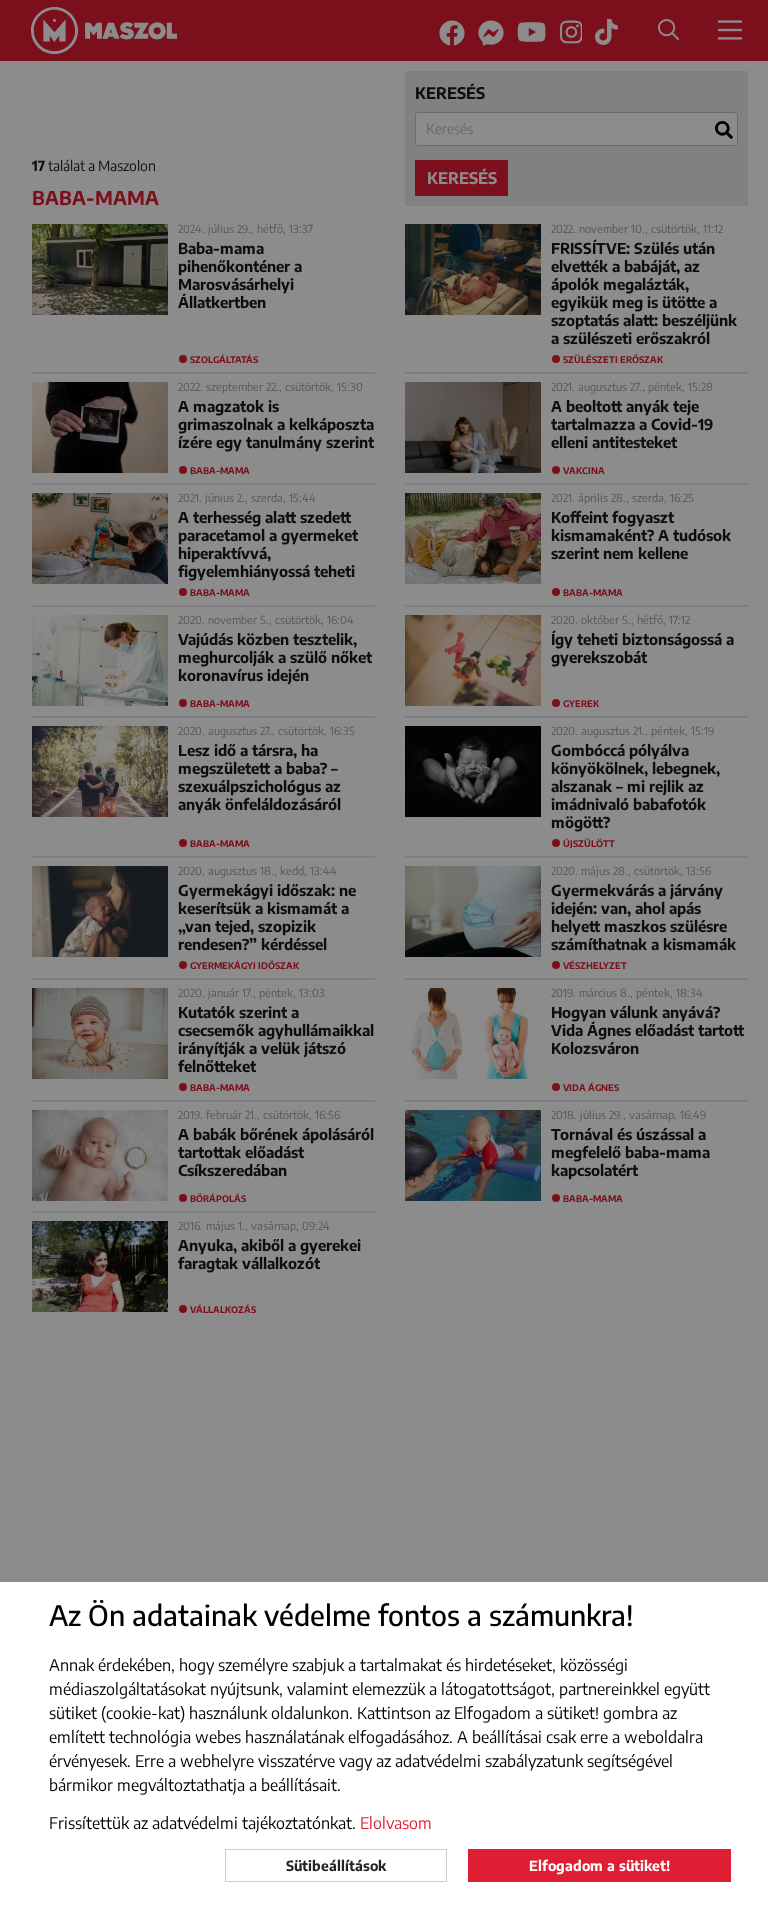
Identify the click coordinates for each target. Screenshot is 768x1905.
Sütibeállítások (336, 1865)
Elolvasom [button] (396, 1823)
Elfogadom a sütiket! (599, 1865)
